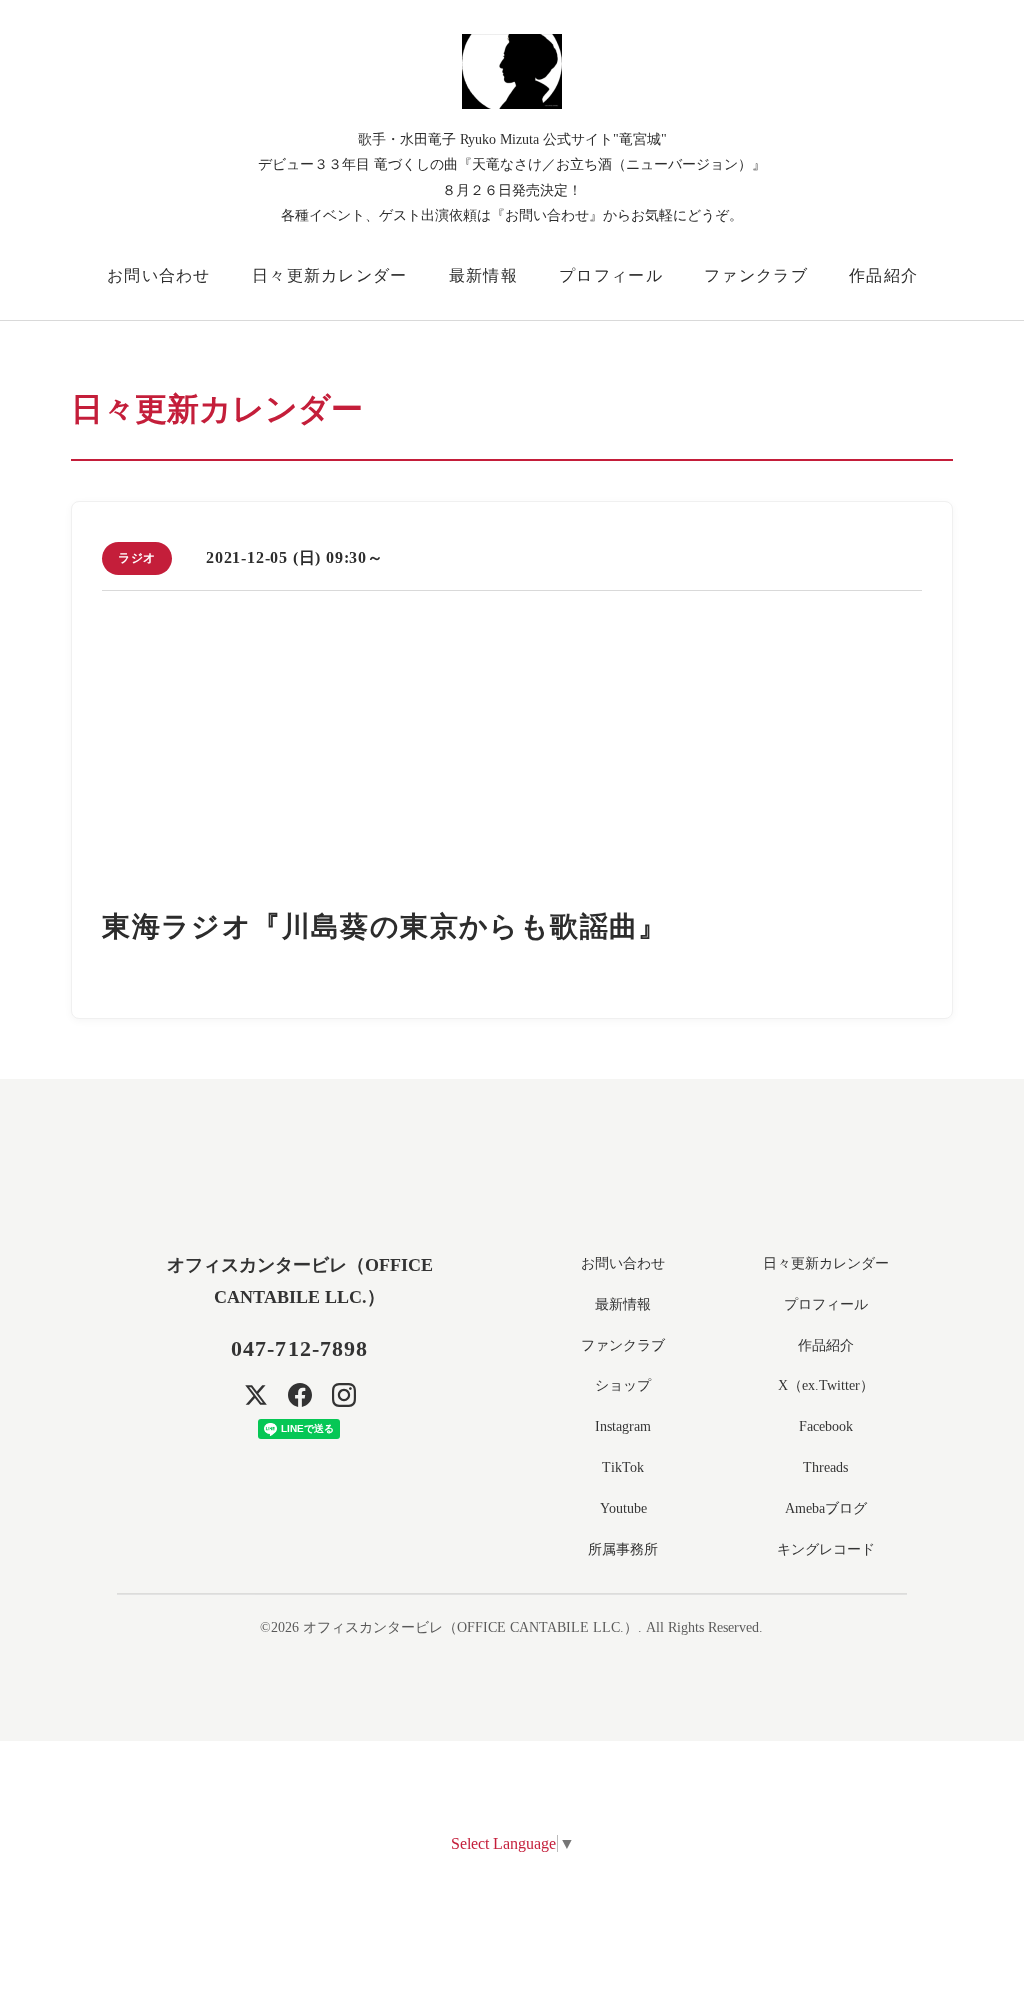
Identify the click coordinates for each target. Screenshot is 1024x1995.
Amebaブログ (826, 1508)
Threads (825, 1467)
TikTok (623, 1467)
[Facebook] (300, 1395)
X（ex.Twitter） (826, 1385)
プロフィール (611, 275)
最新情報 (483, 275)
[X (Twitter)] (256, 1395)
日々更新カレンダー (330, 275)
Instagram (623, 1426)
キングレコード (826, 1549)
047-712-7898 (299, 1348)
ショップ (623, 1385)
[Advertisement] (512, 756)
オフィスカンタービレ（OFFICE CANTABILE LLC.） (470, 1627)
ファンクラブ (756, 275)
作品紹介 (883, 275)
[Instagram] (344, 1395)
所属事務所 (623, 1549)
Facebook (826, 1426)
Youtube (623, 1508)
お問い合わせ (159, 275)
